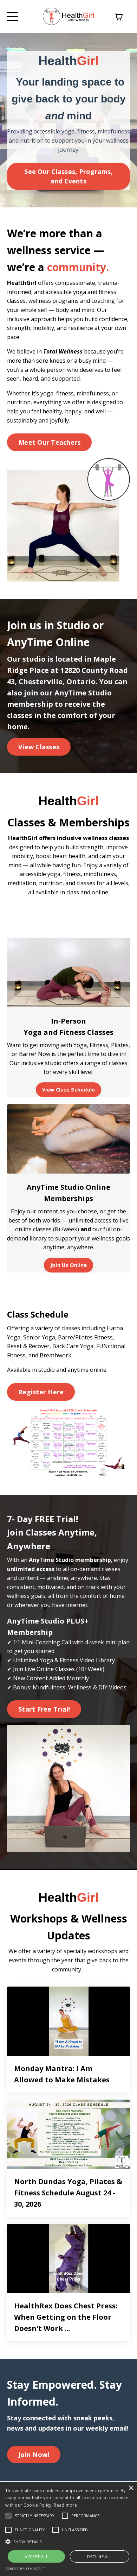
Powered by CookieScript (25, 2569)
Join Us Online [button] (69, 1265)
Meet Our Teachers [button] (49, 442)
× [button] (131, 2488)
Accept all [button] (36, 2556)
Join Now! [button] (34, 2455)
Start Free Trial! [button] (44, 1709)
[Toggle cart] (119, 17)
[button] (68, 2541)
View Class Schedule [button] (69, 1090)
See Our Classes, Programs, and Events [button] (68, 176)
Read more (65, 2505)
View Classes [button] (39, 747)
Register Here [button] (41, 1392)
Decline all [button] (99, 2556)
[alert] (68, 2529)
